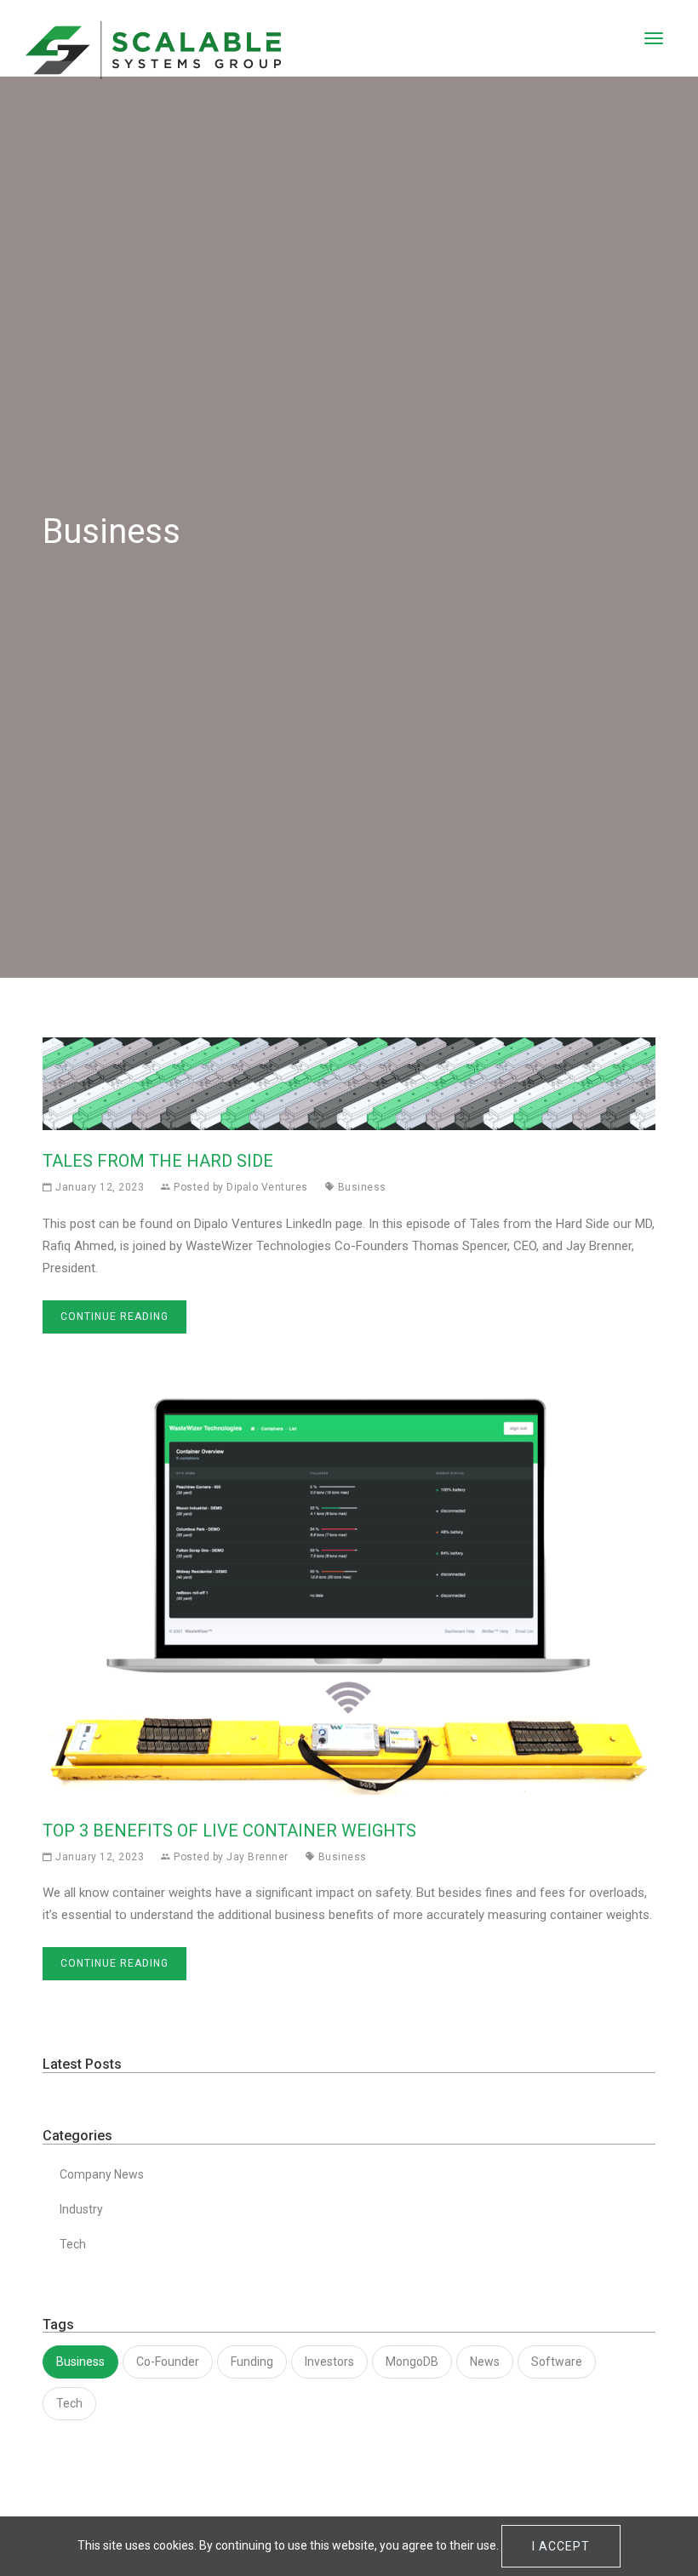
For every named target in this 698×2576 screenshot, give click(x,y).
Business (362, 1187)
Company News (102, 2174)
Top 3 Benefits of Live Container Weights (229, 1831)
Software (557, 2362)
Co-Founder (168, 2362)
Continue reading (114, 1317)
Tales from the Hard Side (158, 1161)
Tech (73, 2244)
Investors (329, 2362)
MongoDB (412, 2362)
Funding (252, 2362)
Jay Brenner (257, 1857)
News (485, 2362)
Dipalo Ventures (267, 1187)
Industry (81, 2209)
